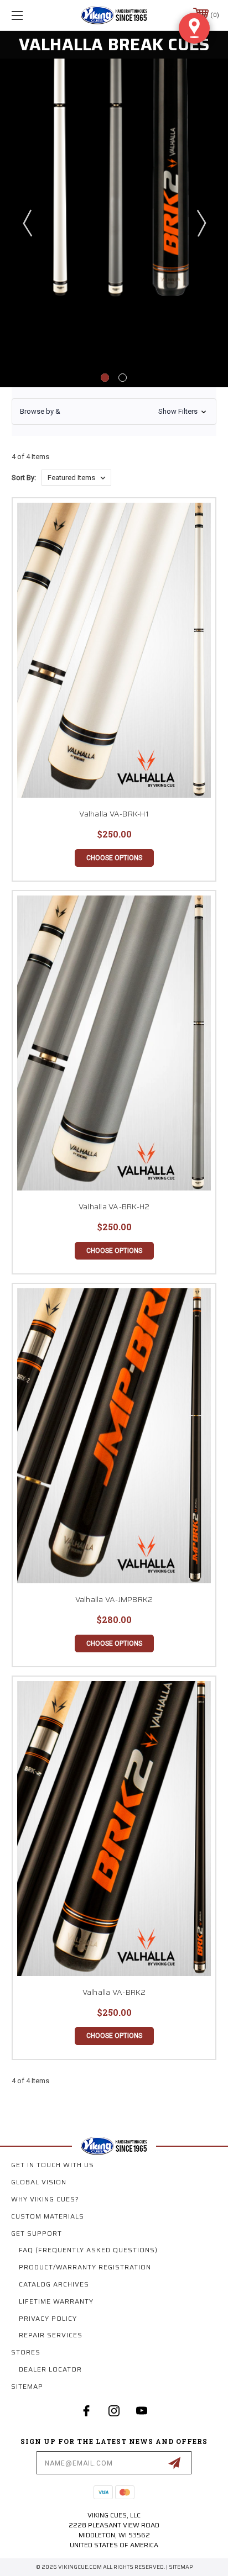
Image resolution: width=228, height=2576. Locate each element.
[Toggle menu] (32, 15)
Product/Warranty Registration (85, 2267)
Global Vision (39, 2182)
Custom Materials (48, 2216)
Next (201, 223)
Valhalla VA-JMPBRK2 (114, 1599)
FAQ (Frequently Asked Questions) (88, 2250)
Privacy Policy (48, 2318)
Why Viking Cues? (45, 2199)
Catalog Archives (54, 2284)
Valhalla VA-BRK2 (114, 1992)
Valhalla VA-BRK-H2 (114, 1207)
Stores (26, 2352)
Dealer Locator (50, 2369)
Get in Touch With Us (53, 2165)
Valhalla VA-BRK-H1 (114, 814)
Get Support (37, 2233)
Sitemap (27, 2386)
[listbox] (76, 478)
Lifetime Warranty (56, 2301)
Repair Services (51, 2335)
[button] (114, 412)
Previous (27, 223)
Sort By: (24, 478)
